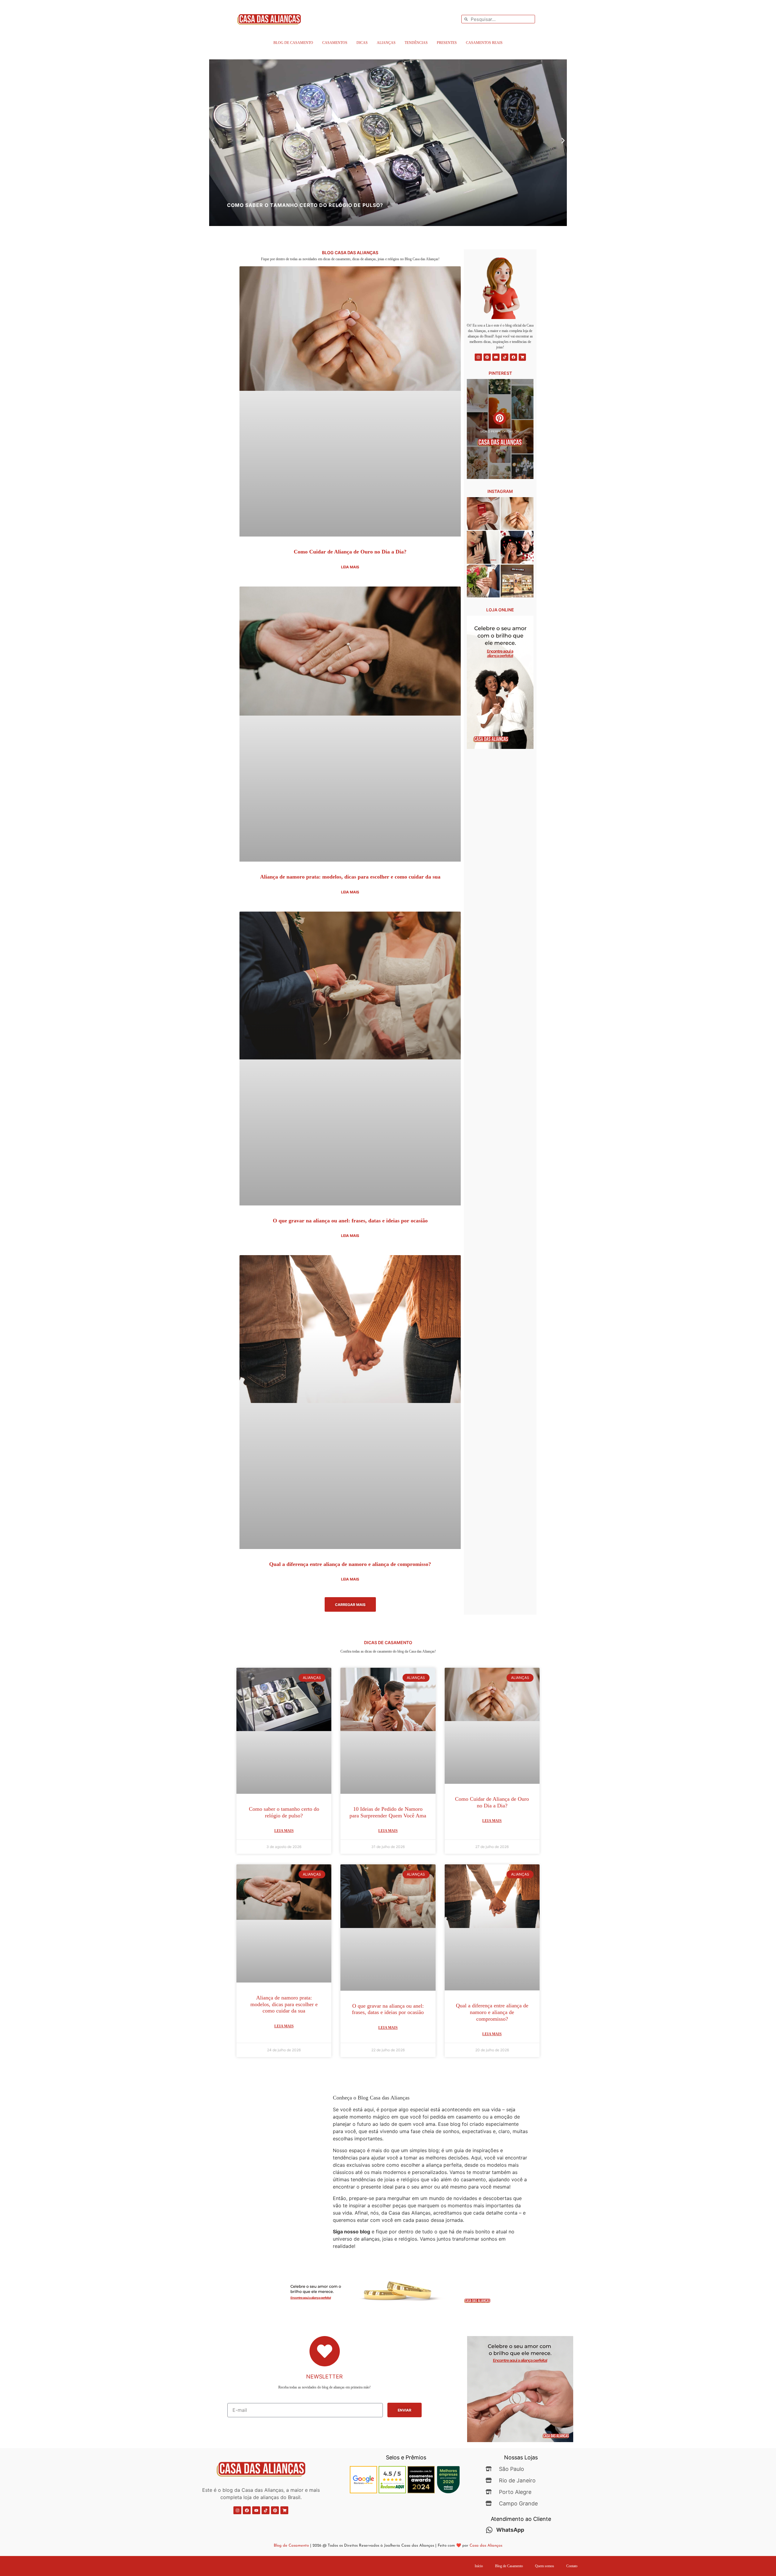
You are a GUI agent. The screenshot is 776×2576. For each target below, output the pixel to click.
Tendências (416, 43)
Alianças (386, 43)
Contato (572, 2566)
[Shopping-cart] (522, 357)
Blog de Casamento (293, 43)
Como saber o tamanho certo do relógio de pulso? (284, 1812)
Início (479, 2566)
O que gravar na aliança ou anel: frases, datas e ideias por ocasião (350, 1221)
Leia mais (350, 567)
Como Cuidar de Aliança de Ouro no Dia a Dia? (350, 552)
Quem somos (545, 2566)
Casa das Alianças (486, 2546)
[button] (213, 141)
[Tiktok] (505, 357)
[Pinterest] (487, 357)
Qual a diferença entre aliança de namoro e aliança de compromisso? (350, 1564)
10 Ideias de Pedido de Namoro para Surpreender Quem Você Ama (388, 1812)
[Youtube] (496, 357)
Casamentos (335, 43)
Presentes (447, 43)
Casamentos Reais (484, 43)
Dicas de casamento (388, 1642)
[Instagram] (478, 357)
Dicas (362, 43)
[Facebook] (513, 357)
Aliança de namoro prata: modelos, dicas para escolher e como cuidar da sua (350, 877)
